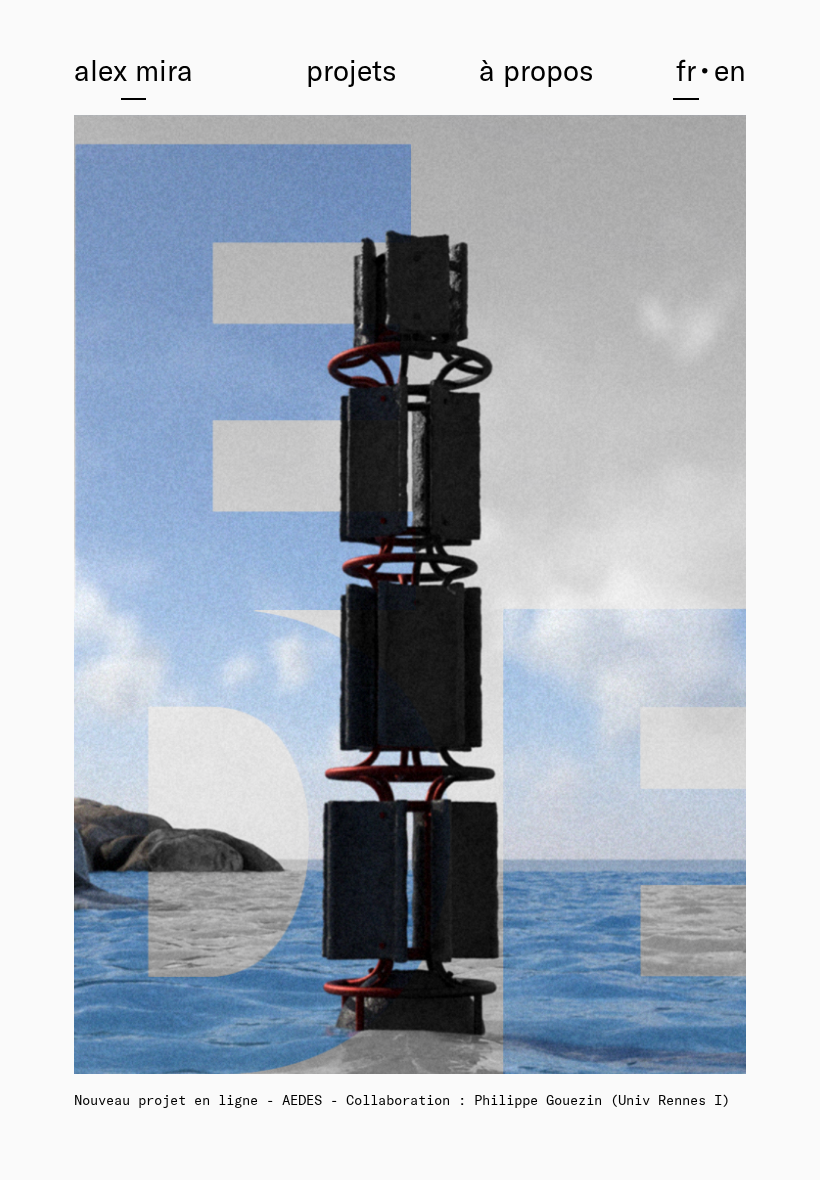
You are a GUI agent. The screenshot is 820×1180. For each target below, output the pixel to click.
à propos (536, 70)
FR (686, 70)
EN (730, 70)
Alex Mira (133, 70)
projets (351, 70)
